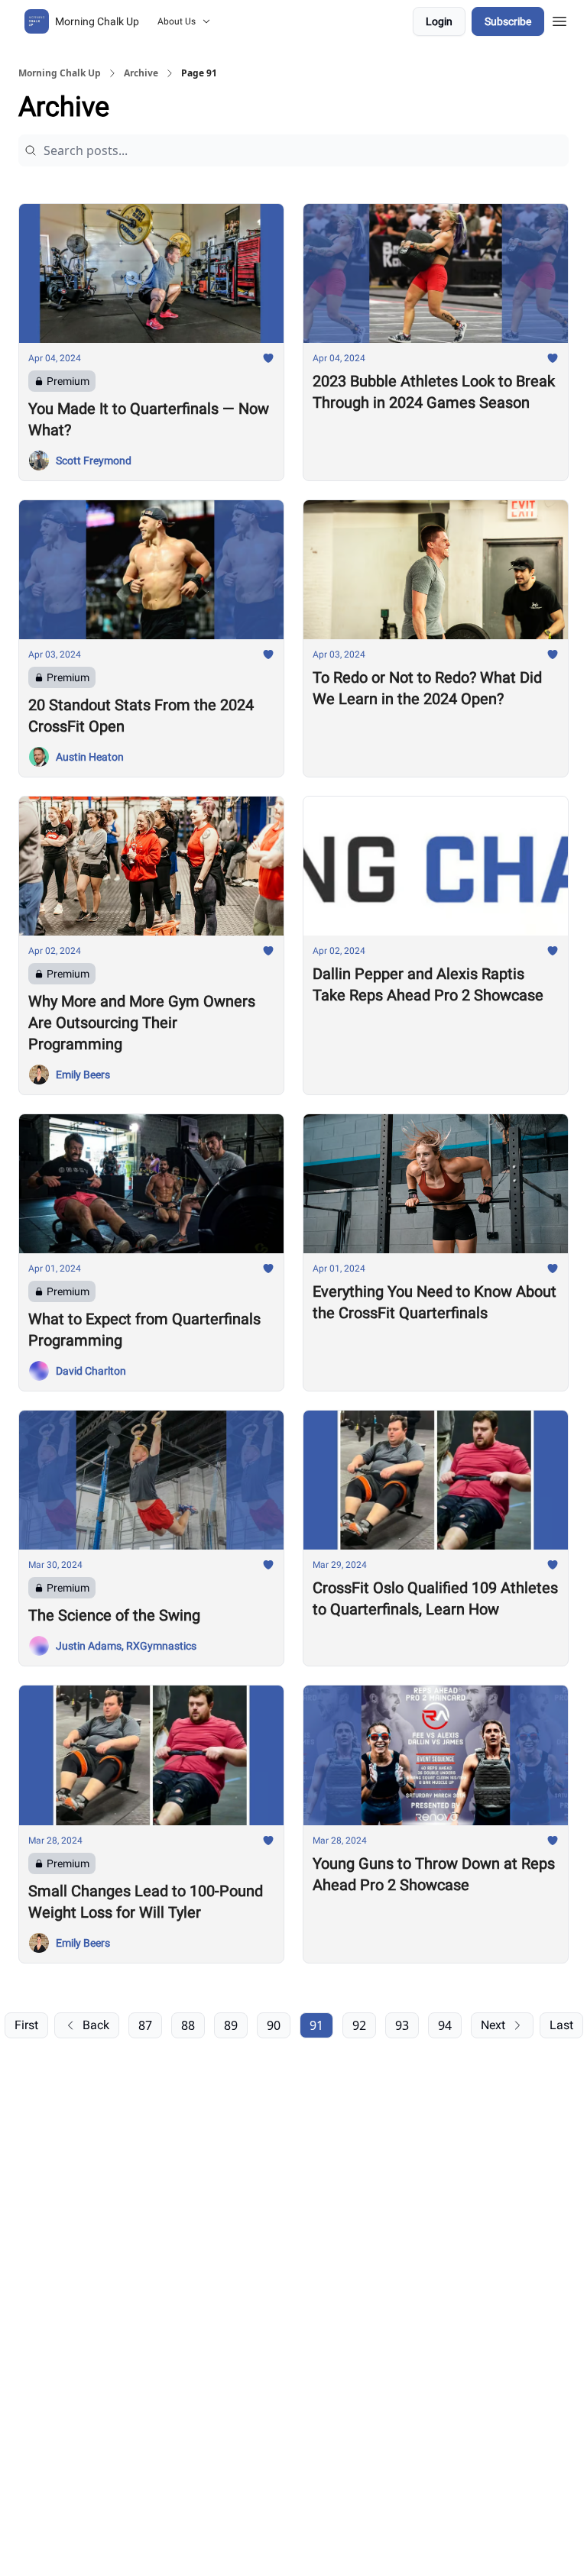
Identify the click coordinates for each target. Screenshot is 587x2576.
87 (145, 2025)
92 (359, 2025)
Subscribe (508, 21)
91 (316, 2025)
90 (274, 2025)
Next (493, 2025)
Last (561, 2025)
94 (445, 2025)
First (26, 2025)
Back (96, 2025)
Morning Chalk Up (60, 73)
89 (231, 2025)
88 (188, 2025)
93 (402, 2025)
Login (439, 21)
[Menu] (559, 19)
